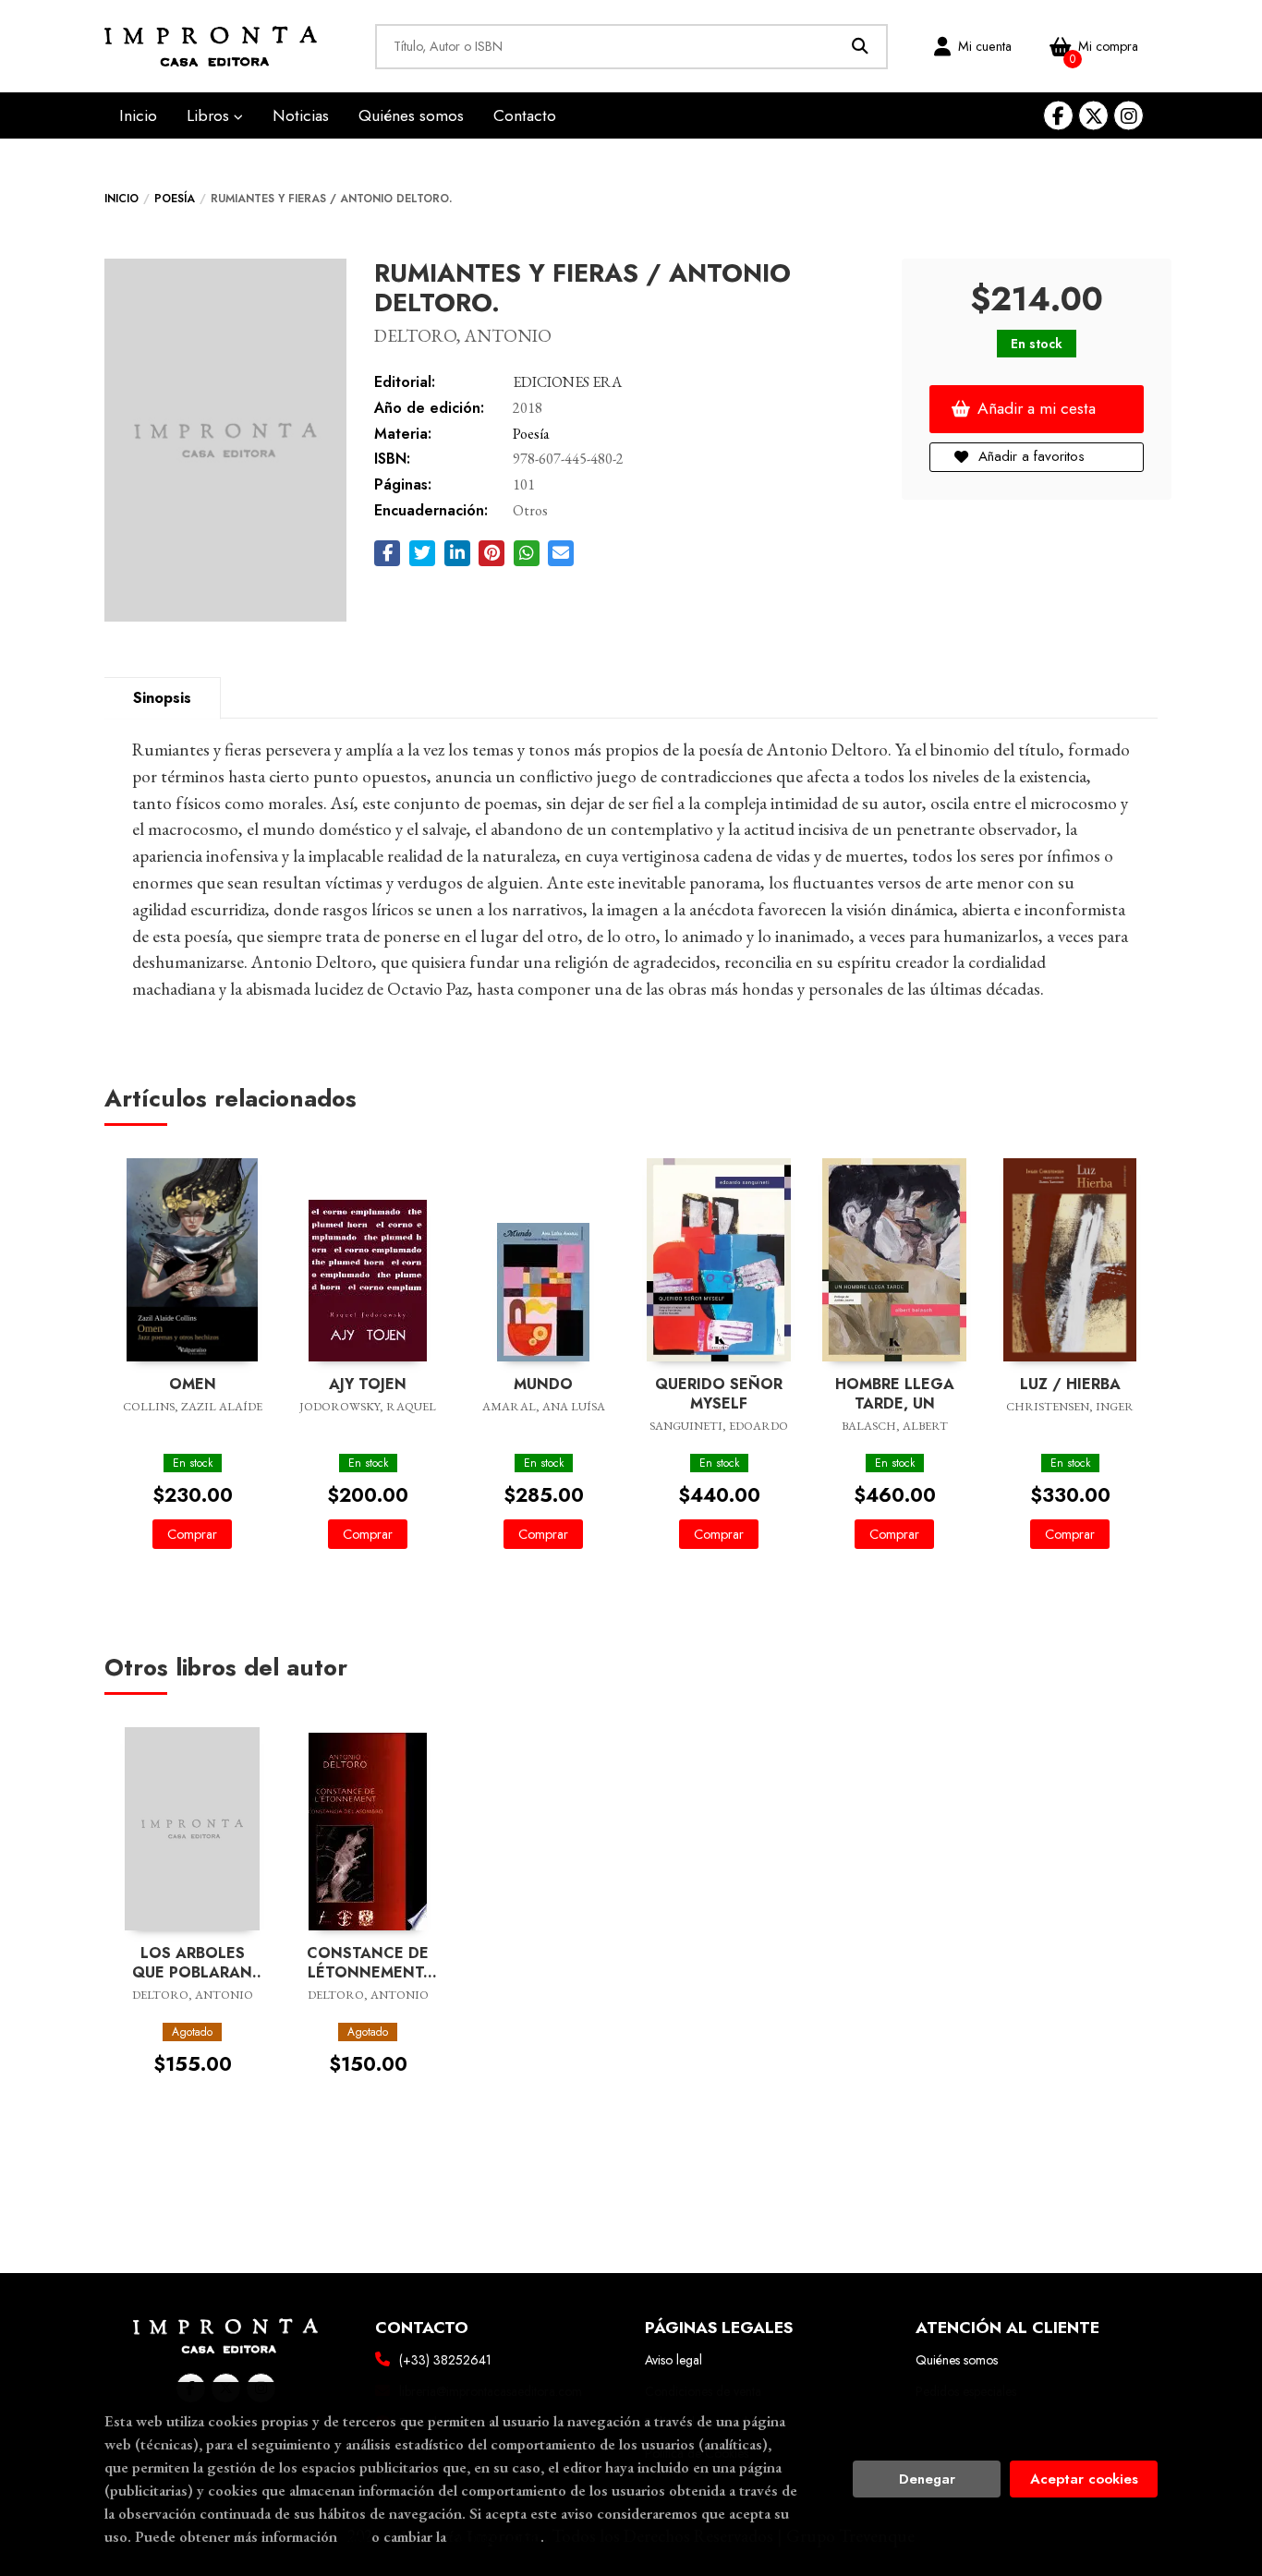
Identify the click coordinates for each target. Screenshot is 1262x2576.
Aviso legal (673, 2360)
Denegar (927, 2479)
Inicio (121, 199)
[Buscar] (861, 47)
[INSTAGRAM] (1129, 116)
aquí (354, 2536)
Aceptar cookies (1084, 2479)
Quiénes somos (957, 2360)
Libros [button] (210, 115)
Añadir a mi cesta (1037, 408)
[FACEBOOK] (1058, 116)
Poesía (175, 199)
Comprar (192, 1534)
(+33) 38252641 (445, 2360)
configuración (495, 2536)
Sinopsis (162, 698)
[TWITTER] (1093, 116)
